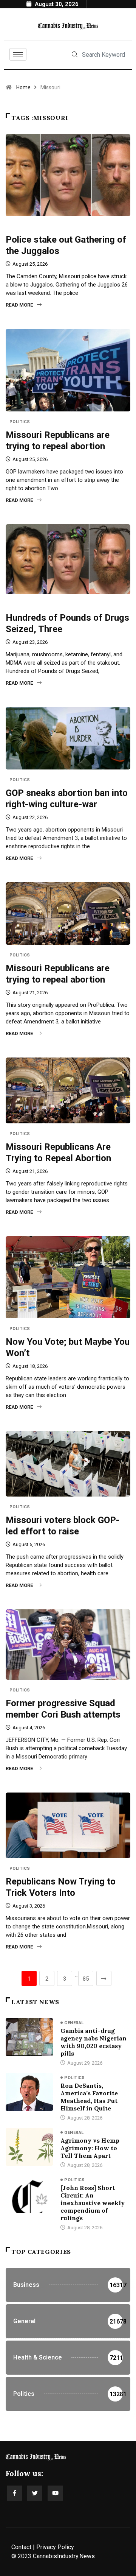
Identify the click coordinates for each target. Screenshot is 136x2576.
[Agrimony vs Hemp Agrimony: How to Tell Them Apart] (29, 2147)
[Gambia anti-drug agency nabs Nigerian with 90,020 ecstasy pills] (29, 2037)
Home (23, 87)
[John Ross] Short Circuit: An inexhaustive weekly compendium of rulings (93, 2203)
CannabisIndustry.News (64, 2556)
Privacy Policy (55, 2547)
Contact (21, 2547)
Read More (19, 305)
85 (86, 1979)
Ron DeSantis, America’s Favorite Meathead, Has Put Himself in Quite (89, 2097)
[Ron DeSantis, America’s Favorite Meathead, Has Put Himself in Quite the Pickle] (29, 2092)
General (19, 227)
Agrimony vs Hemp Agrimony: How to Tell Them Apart (90, 2148)
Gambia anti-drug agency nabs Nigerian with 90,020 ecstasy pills (93, 2042)
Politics (20, 422)
